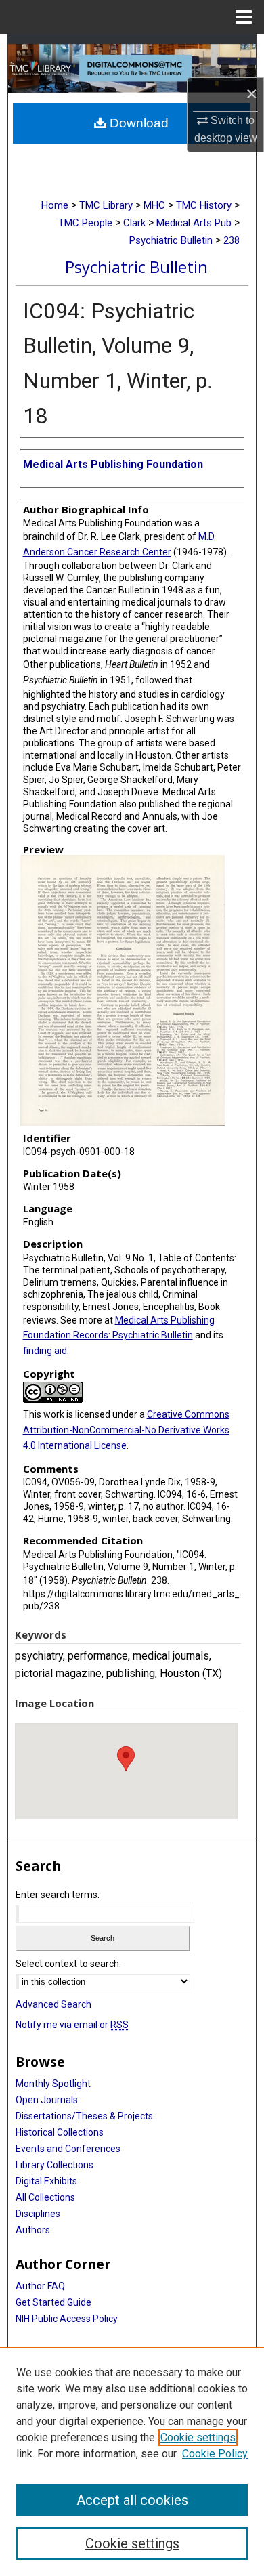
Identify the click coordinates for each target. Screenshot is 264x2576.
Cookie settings (198, 2437)
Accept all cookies (132, 2500)
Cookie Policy (215, 2454)
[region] (132, 2462)
